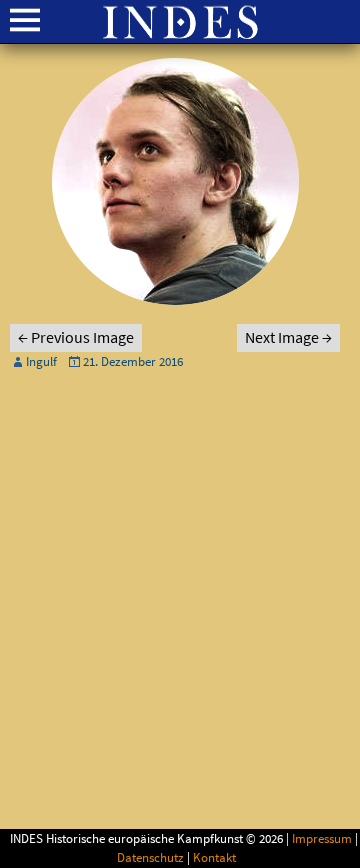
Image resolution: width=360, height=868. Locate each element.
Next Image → (288, 338)
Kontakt (214, 858)
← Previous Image (76, 338)
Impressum (322, 839)
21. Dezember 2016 (133, 362)
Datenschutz (150, 858)
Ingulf (41, 362)
